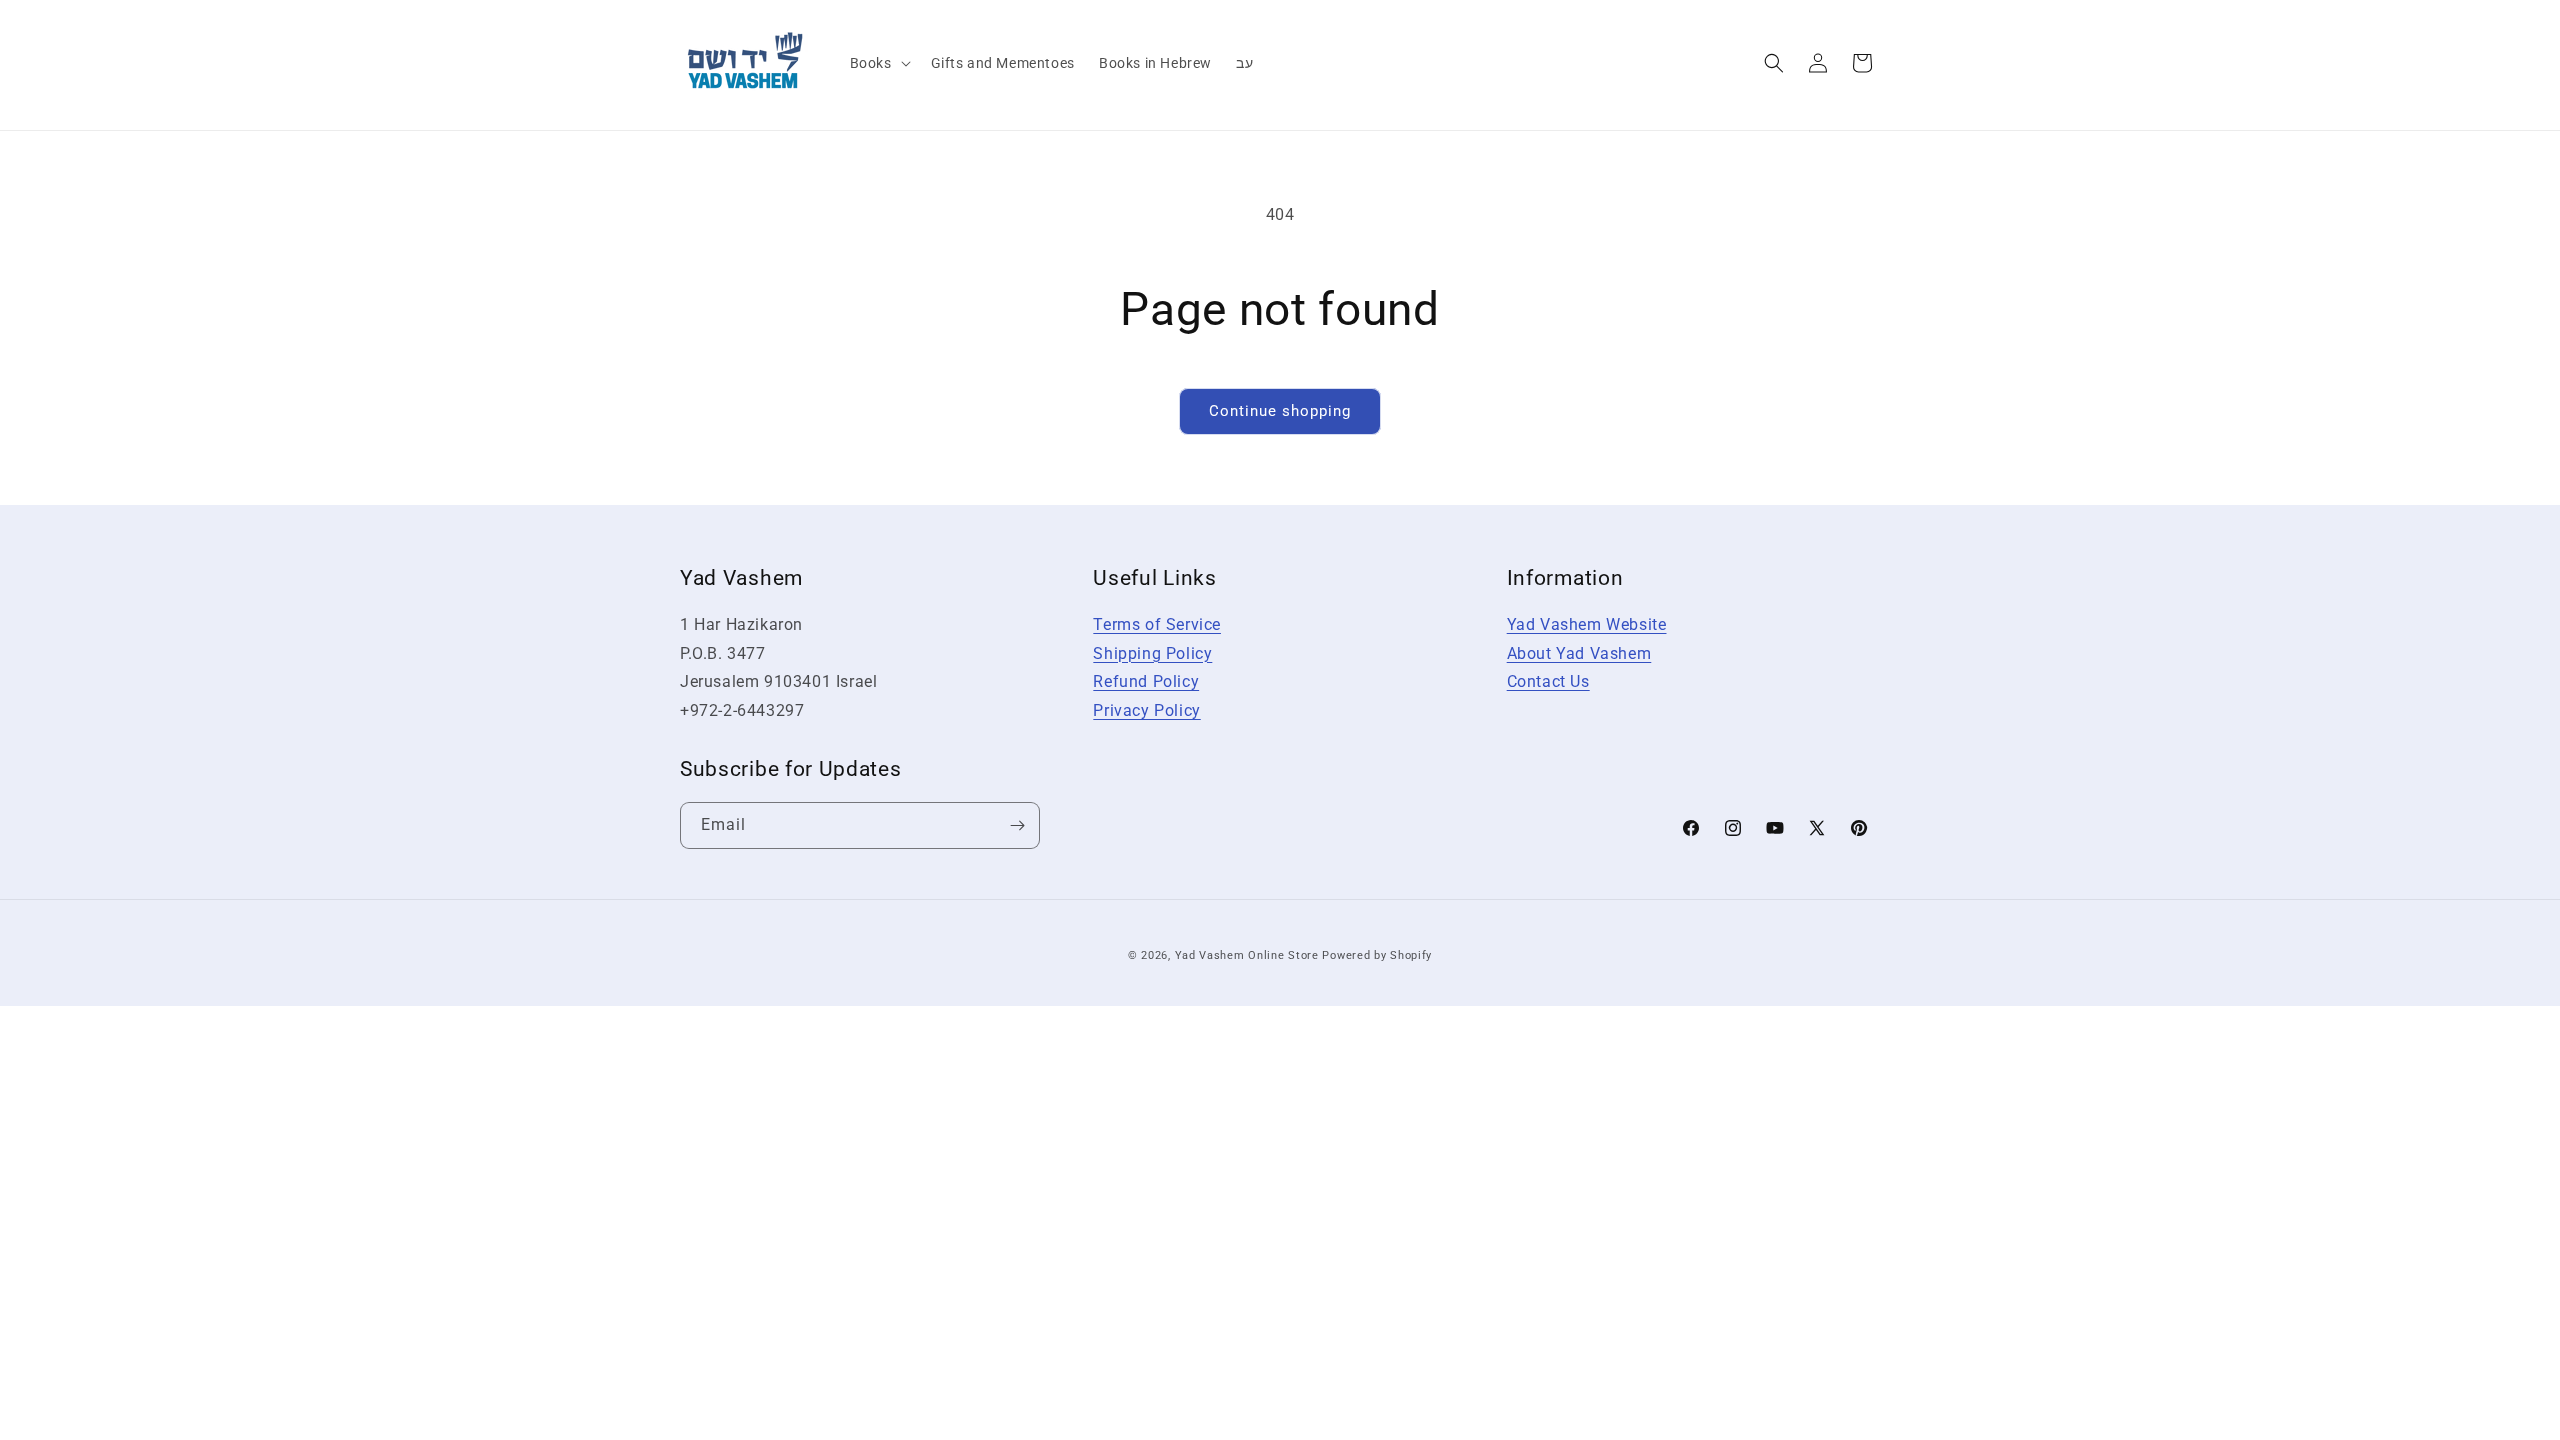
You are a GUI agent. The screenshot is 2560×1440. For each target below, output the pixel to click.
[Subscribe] (1017, 825)
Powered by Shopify (1377, 955)
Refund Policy (1146, 681)
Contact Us (1548, 681)
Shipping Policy (1152, 653)
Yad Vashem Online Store (1247, 955)
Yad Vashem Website (1587, 624)
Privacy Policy (1146, 710)
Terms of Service (1157, 624)
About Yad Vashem (1579, 653)
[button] (878, 63)
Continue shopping (1280, 411)
